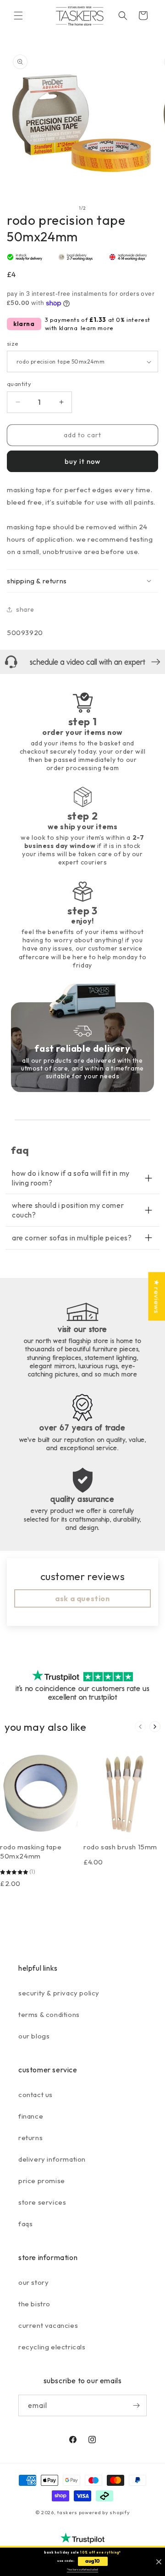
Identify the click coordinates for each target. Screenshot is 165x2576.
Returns (30, 2138)
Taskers (67, 2512)
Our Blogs (34, 2036)
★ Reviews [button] (157, 1296)
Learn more (97, 328)
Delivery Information (52, 2159)
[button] (18, 16)
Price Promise (42, 2181)
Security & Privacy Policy (59, 1993)
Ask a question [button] (82, 1598)
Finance (31, 2116)
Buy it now (82, 461)
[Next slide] (155, 1727)
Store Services (42, 2202)
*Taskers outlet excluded (82, 2570)
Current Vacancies (48, 2325)
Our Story (33, 2282)
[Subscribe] (136, 2405)
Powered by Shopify (104, 2512)
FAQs (25, 2224)
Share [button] (25, 609)
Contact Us (36, 2095)
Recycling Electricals (52, 2347)
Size (13, 343)
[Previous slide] (140, 1727)
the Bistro (34, 2304)
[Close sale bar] (159, 2562)
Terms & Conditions (49, 2014)
